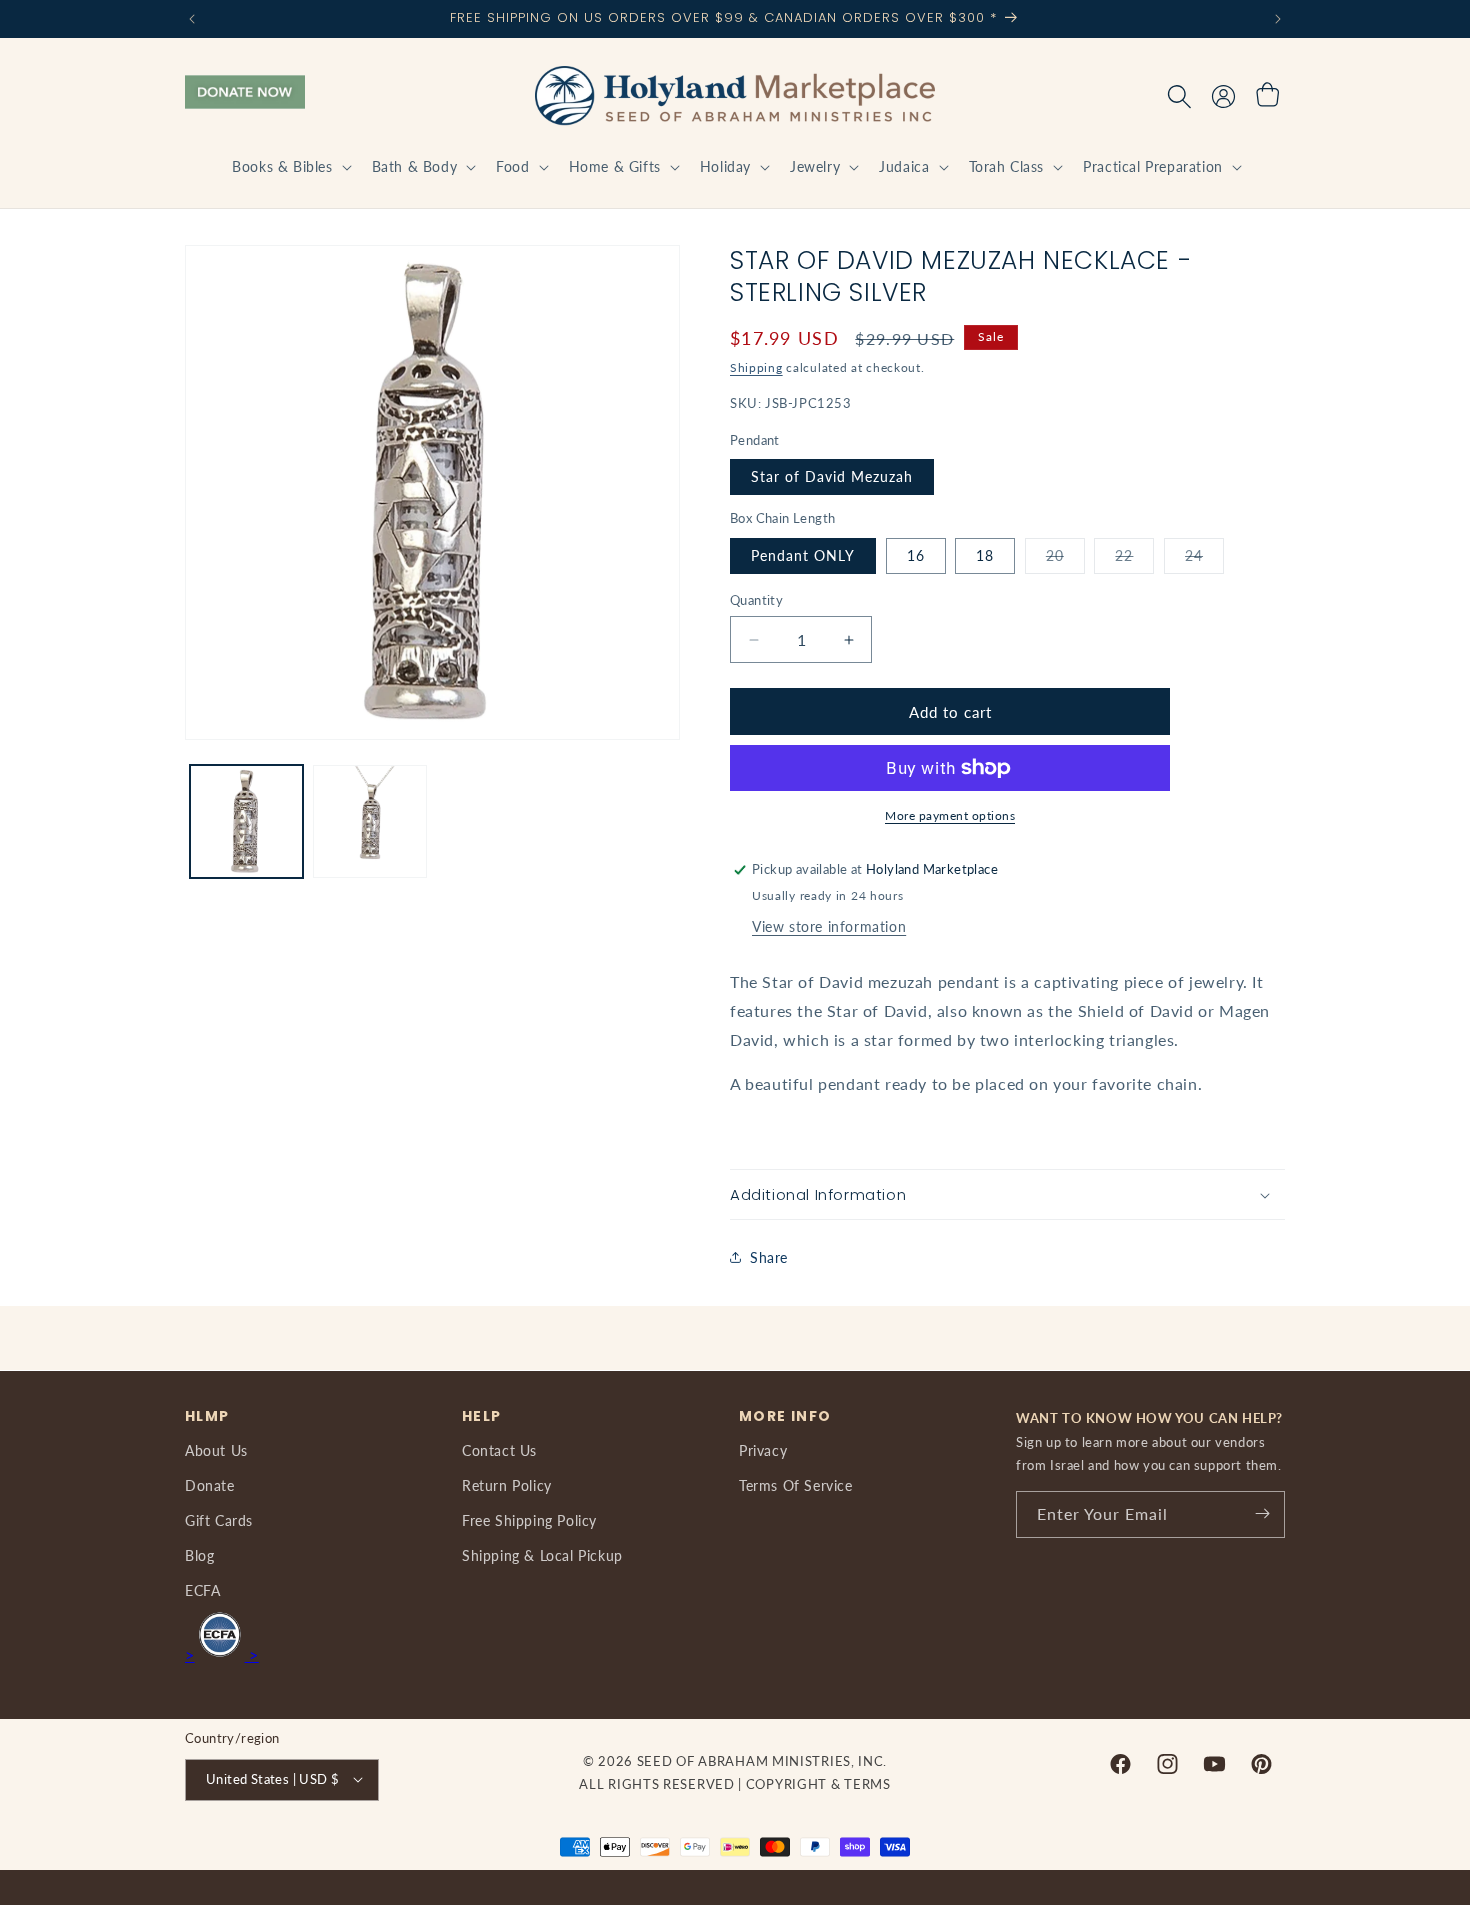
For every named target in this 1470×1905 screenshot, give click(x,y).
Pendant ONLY (803, 555)
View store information (829, 926)
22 (1134, 560)
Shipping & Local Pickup (542, 1554)
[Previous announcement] (192, 19)
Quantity (756, 600)
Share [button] (769, 1257)
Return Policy (507, 1484)
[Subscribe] (1262, 1513)
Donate (210, 1484)
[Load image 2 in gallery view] (369, 821)
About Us (216, 1449)
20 (1065, 560)
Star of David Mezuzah (832, 476)
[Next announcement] (1278, 19)
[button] (289, 167)
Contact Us (499, 1449)
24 (1204, 560)
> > (222, 1653)
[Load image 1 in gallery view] (246, 821)
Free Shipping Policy (529, 1519)
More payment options (950, 815)
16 (916, 555)
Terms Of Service (796, 1484)
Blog (199, 1554)
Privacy (763, 1449)
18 (985, 555)
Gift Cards (219, 1519)
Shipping (756, 367)
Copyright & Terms (818, 1783)
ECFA (202, 1590)
